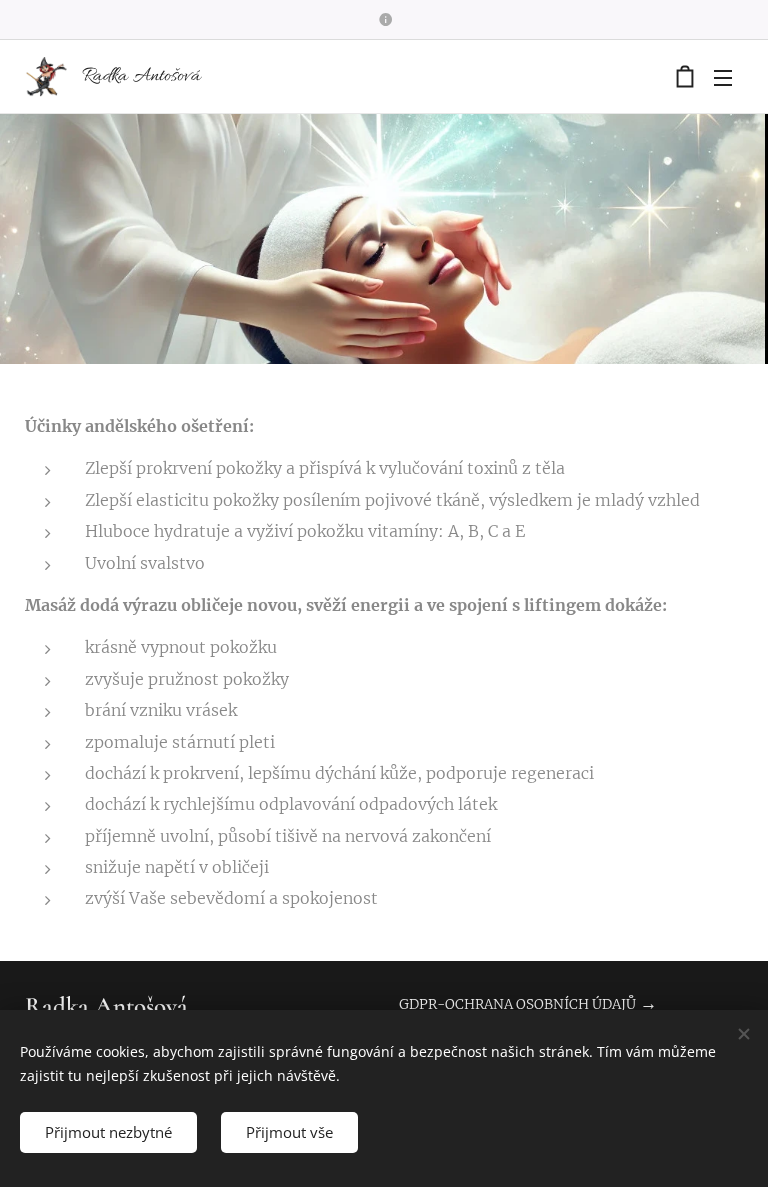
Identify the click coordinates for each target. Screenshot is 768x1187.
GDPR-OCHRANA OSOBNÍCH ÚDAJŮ (517, 1004)
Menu (723, 77)
